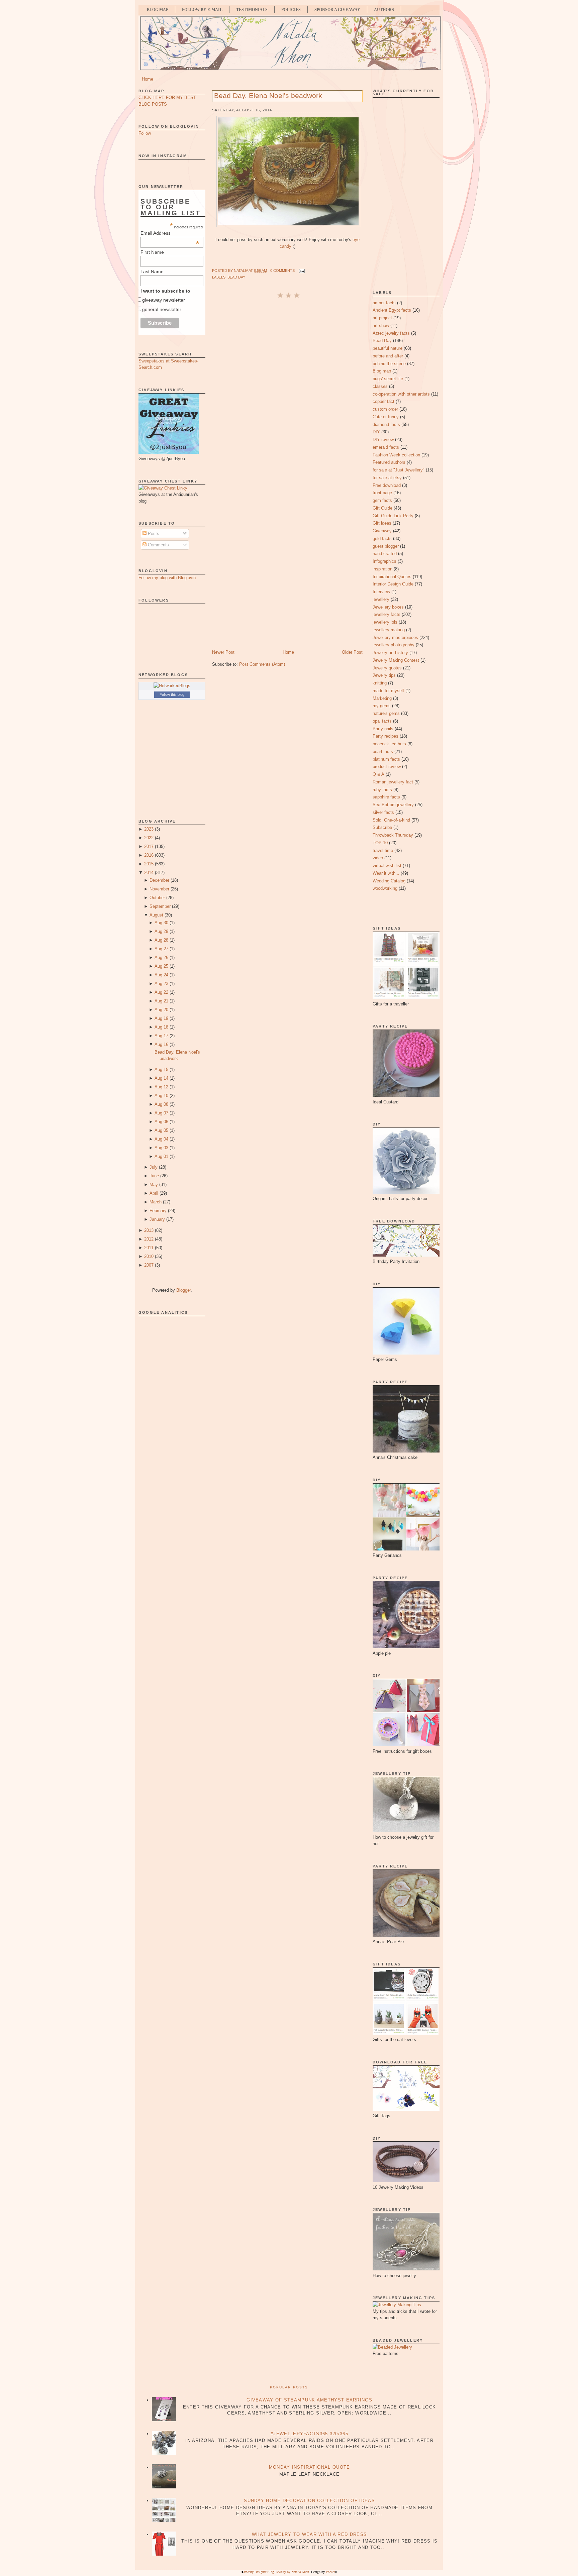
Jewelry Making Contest (396, 660)
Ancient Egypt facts (392, 310)
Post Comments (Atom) (262, 664)
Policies (291, 10)
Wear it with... (386, 873)
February (158, 1211)
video (378, 858)
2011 (149, 1248)
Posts (153, 533)
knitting (380, 683)
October (157, 898)
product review (387, 767)
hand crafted (385, 554)
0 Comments (282, 271)
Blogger (183, 1290)
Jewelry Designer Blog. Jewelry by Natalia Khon (276, 2572)
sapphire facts (386, 797)
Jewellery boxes (388, 607)
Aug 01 (161, 1156)
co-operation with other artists (401, 394)
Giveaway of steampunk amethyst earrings (309, 2400)
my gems (382, 706)
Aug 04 (161, 1139)
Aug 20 (161, 1010)
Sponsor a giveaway (337, 10)
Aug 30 (161, 923)
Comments (158, 545)
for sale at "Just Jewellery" (399, 470)
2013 (149, 1230)
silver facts (383, 812)
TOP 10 (380, 843)
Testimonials (252, 10)
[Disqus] (287, 389)
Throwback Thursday (393, 835)
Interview (381, 592)
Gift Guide (382, 508)
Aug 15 (161, 1069)
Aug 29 (161, 931)
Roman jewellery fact (393, 782)
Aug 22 (161, 992)
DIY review (383, 440)
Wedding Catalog (389, 881)
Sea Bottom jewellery (393, 805)
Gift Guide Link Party (393, 516)
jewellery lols (385, 622)
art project (382, 318)
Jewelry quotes (387, 668)
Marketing (382, 698)
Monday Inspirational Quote (310, 2467)
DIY (376, 432)
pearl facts (383, 752)
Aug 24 (161, 975)
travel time (383, 850)
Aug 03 (161, 1148)
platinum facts (386, 759)
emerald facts (386, 447)
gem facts (382, 500)
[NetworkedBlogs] (172, 686)
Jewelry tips (384, 675)
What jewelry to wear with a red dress (309, 2534)
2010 (149, 1256)
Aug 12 (161, 1087)
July (154, 1167)
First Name (152, 252)
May (154, 1185)
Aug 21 (161, 1001)
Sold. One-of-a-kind (391, 820)
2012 (149, 1239)
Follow (145, 133)
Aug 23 (161, 984)
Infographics (384, 561)
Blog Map (158, 10)
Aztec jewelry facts (391, 333)
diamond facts (386, 424)
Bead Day (236, 277)
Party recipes (386, 736)
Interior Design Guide (393, 584)
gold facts (382, 539)
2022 (149, 838)
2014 (149, 873)
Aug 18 (161, 1027)
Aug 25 (161, 966)
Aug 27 (161, 949)
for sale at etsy (387, 478)
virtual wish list (387, 866)
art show (381, 326)
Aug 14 (161, 1078)
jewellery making (389, 630)
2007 (149, 1265)
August (156, 915)
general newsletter (162, 309)
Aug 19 (161, 1018)
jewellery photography (394, 645)
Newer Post (223, 652)
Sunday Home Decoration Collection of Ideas (309, 2501)
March (156, 1202)
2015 (149, 864)
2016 (149, 855)
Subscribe (382, 827)
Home (148, 79)
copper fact (383, 401)
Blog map (382, 371)
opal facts (382, 721)
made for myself (388, 691)
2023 (149, 829)
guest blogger (386, 546)
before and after (388, 356)
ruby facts (382, 790)
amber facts (384, 303)
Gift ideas (382, 523)
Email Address (170, 233)
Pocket (330, 2572)
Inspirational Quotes (392, 577)
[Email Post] (301, 271)
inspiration (382, 569)
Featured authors (389, 462)
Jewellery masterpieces (395, 637)
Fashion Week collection (396, 455)
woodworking (385, 888)
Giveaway (382, 531)
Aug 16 (161, 1044)
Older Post (352, 652)
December (159, 880)
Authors (384, 10)
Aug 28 (161, 940)
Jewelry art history (390, 653)
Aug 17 (161, 1036)
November (159, 889)
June (154, 1176)
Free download (387, 485)
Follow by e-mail (202, 10)
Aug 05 (161, 1130)
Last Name (152, 272)
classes (380, 386)
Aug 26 (161, 957)
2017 (149, 846)
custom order (385, 409)
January (157, 1219)
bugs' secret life (388, 379)
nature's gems (386, 713)
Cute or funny (386, 417)
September (160, 906)
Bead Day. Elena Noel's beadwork (268, 95)
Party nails (383, 729)
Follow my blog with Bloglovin (167, 578)
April (154, 1193)
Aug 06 (161, 1122)
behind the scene (389, 364)
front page (382, 493)
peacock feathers (389, 744)
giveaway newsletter (164, 300)
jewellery (381, 599)
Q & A (378, 774)
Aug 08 (161, 1104)
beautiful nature (388, 348)
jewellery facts (387, 614)
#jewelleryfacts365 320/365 (309, 2434)
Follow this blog (172, 694)
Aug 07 (161, 1113)
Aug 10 (161, 1096)
